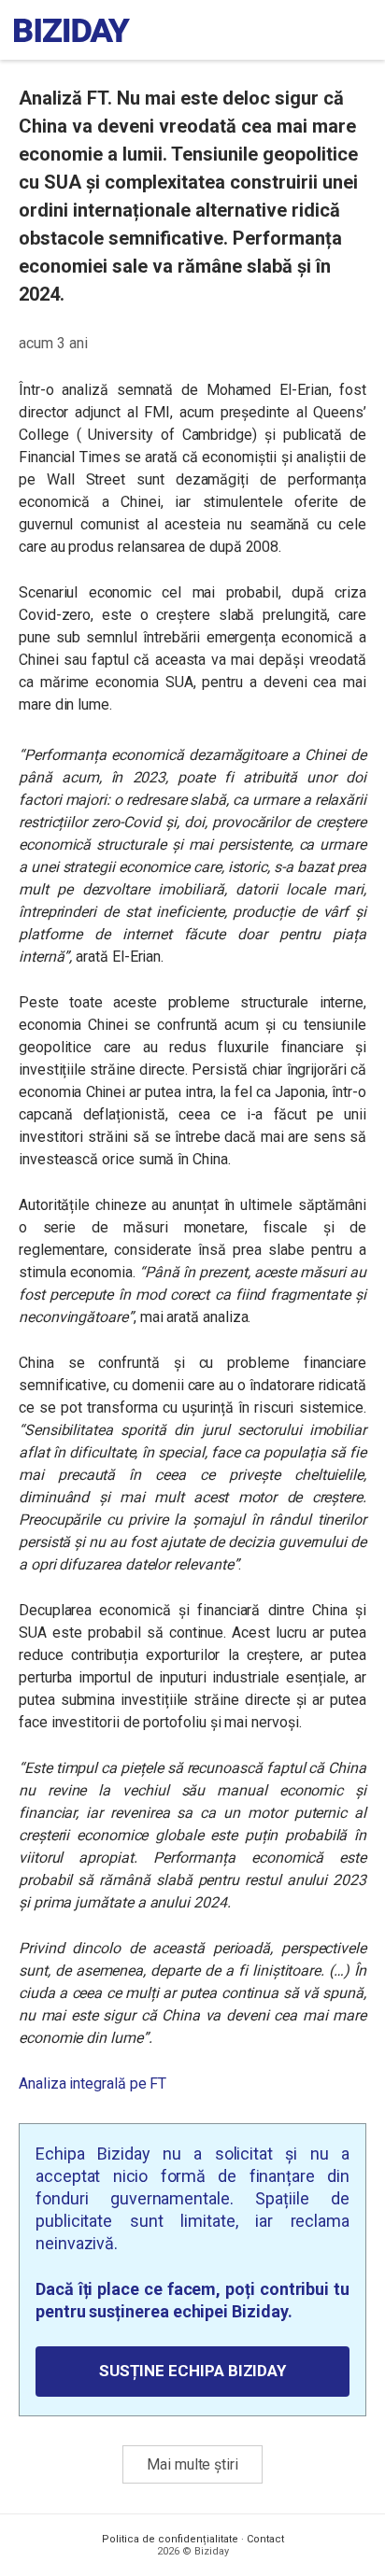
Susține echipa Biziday (192, 2371)
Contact (265, 2539)
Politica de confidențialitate (170, 2539)
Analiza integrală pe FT (93, 2083)
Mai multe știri (192, 2464)
